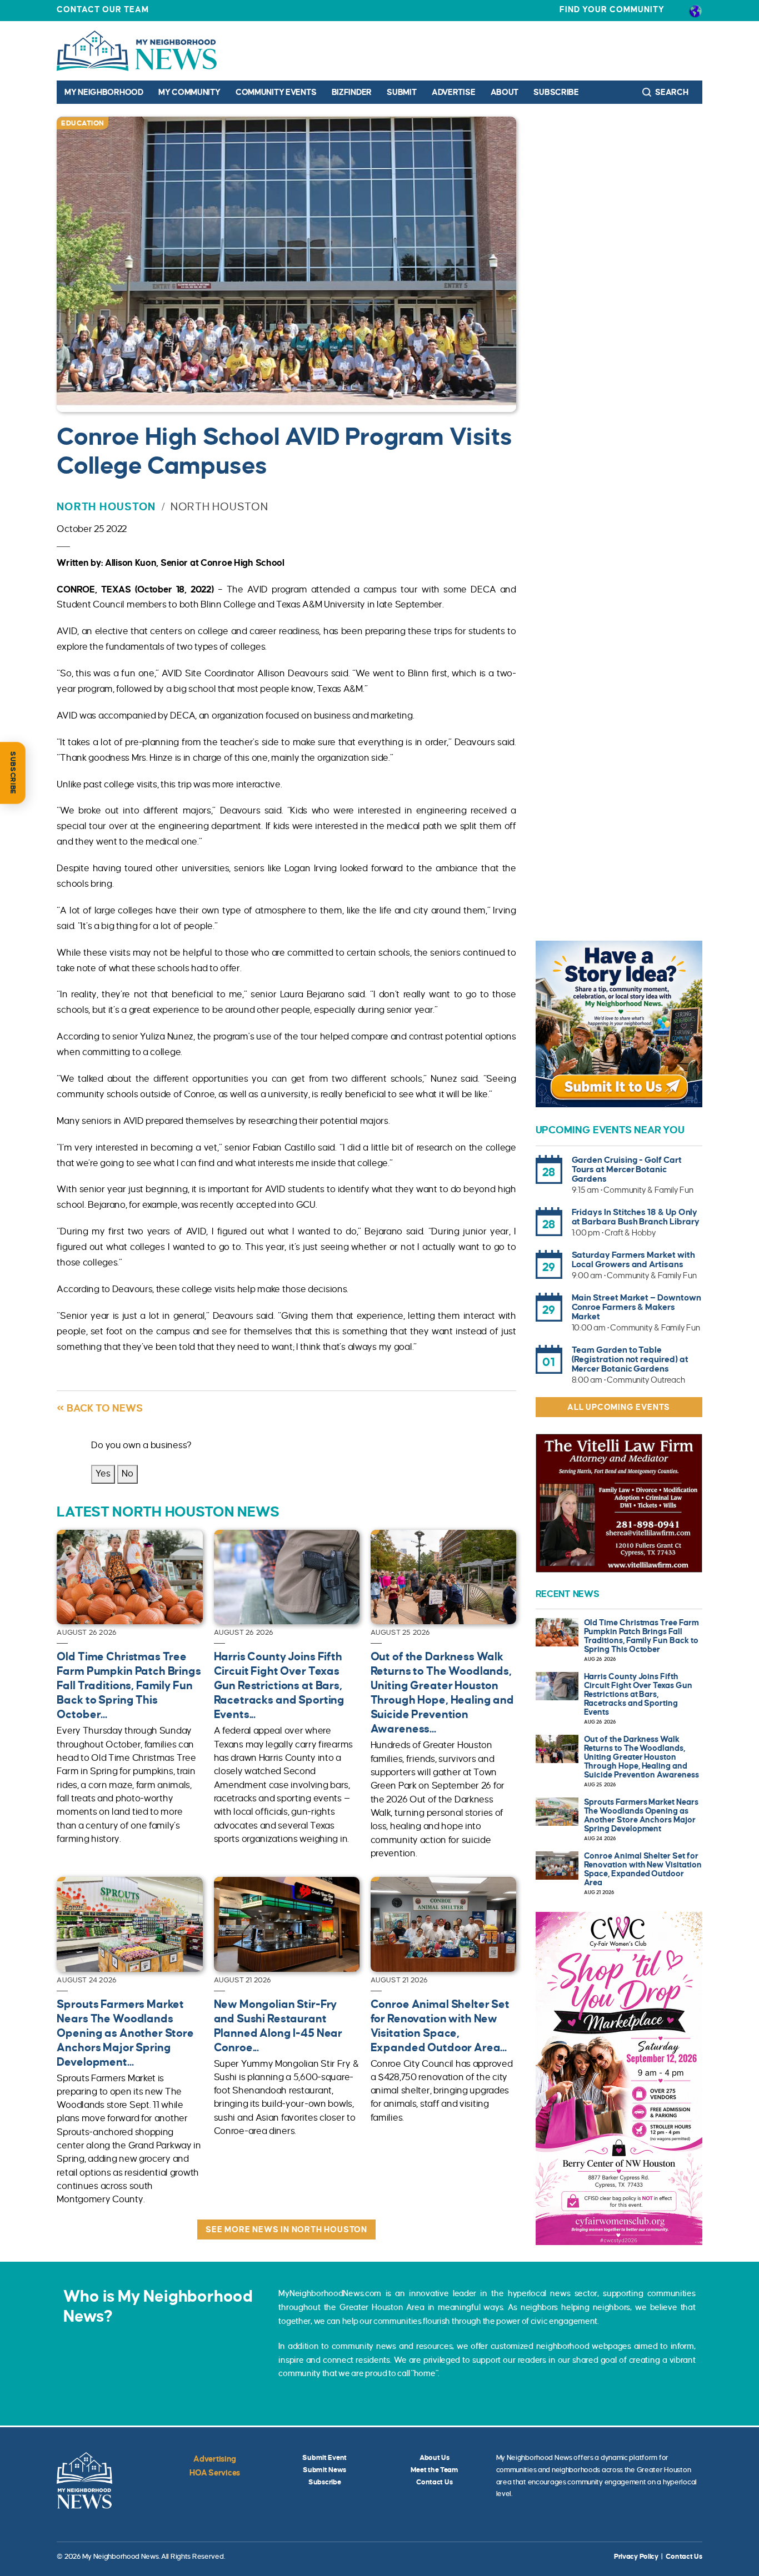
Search (671, 92)
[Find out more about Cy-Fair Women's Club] (619, 2078)
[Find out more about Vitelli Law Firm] (619, 1503)
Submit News (324, 2470)
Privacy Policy (636, 2557)
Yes (103, 1474)
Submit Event (324, 2458)
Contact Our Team (103, 9)
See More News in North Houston (286, 2229)
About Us (435, 2458)
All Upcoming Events (619, 1407)
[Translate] (695, 11)
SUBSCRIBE (13, 773)
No (128, 1474)
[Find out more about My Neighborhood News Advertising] (619, 1024)
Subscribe (556, 92)
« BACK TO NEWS (100, 1408)
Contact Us (434, 2482)
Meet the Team (435, 2470)
